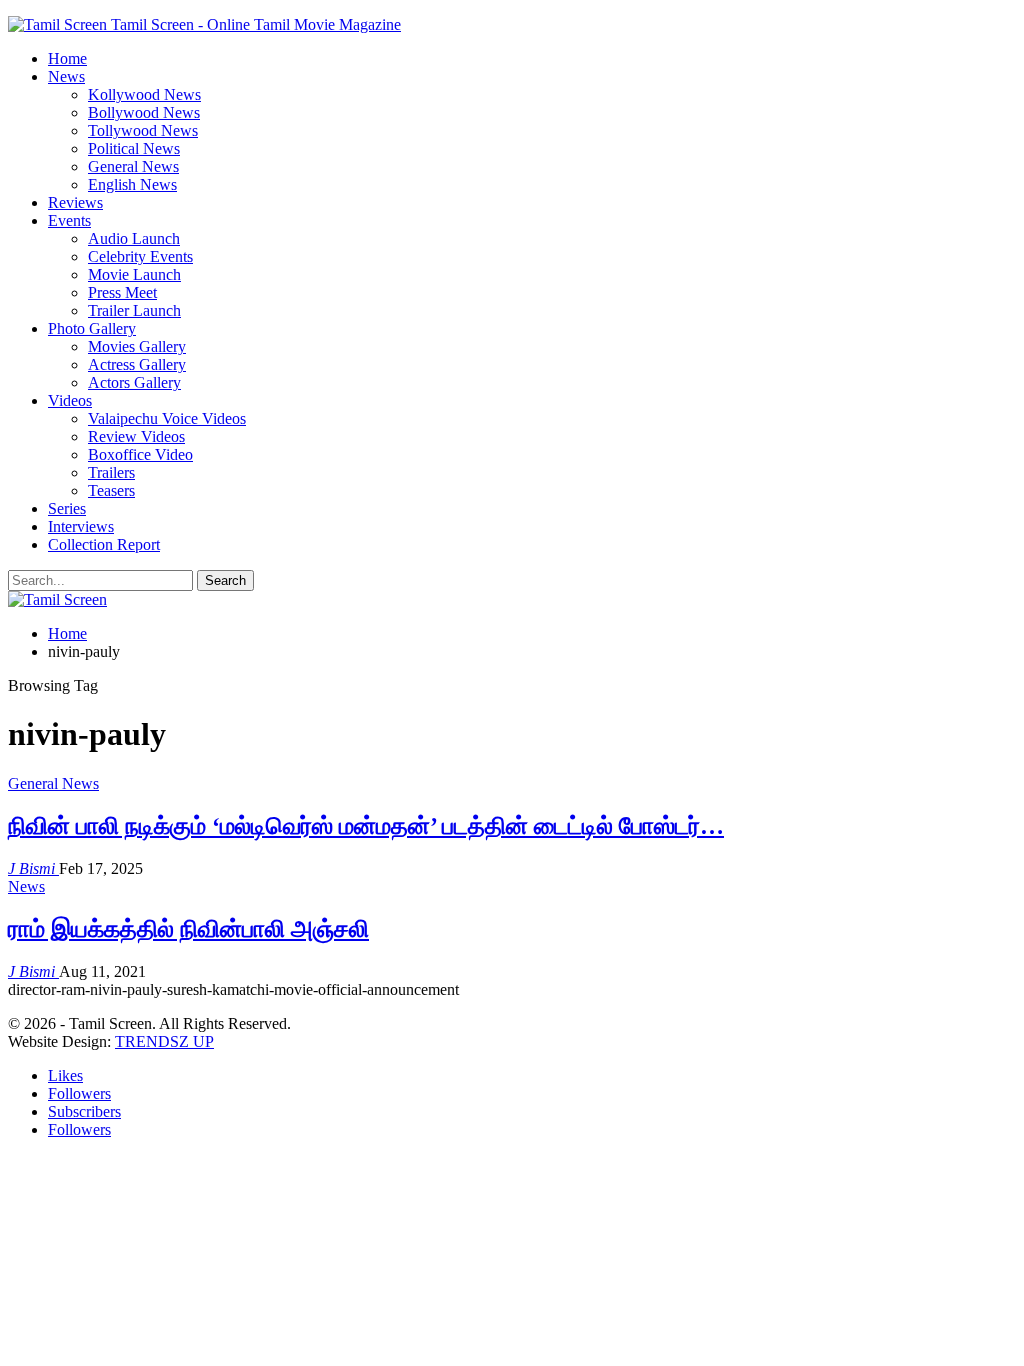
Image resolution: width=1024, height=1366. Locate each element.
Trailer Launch (134, 310)
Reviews (75, 202)
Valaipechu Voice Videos (167, 418)
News (66, 76)
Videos (70, 400)
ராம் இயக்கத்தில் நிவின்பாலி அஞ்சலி (188, 929)
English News (132, 184)
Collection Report (104, 544)
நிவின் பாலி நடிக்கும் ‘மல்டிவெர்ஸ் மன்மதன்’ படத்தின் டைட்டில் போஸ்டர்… (366, 826)
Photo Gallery (92, 328)
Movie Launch (134, 274)
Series (67, 508)
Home (67, 58)
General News (133, 166)
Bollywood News (144, 112)
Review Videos (136, 436)
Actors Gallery (134, 382)
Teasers (111, 490)
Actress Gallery (137, 364)
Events (69, 220)
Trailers (111, 472)
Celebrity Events (140, 256)
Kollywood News (144, 94)
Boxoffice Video (140, 454)
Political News (134, 148)
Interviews (81, 526)
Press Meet (122, 292)
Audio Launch (134, 238)
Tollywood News (143, 130)
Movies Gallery (137, 346)
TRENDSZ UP (164, 1041)
